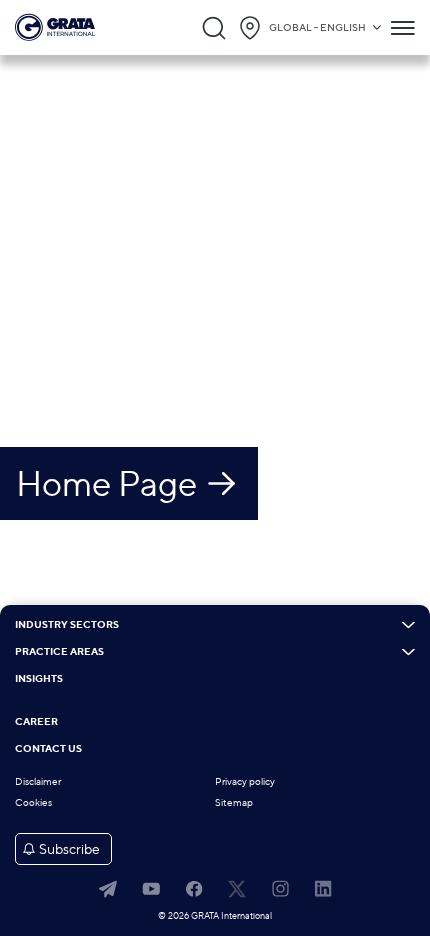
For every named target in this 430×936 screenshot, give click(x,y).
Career (36, 722)
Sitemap (234, 802)
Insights (39, 679)
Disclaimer (38, 781)
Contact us (48, 749)
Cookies (33, 802)
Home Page (106, 483)
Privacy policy (245, 781)
